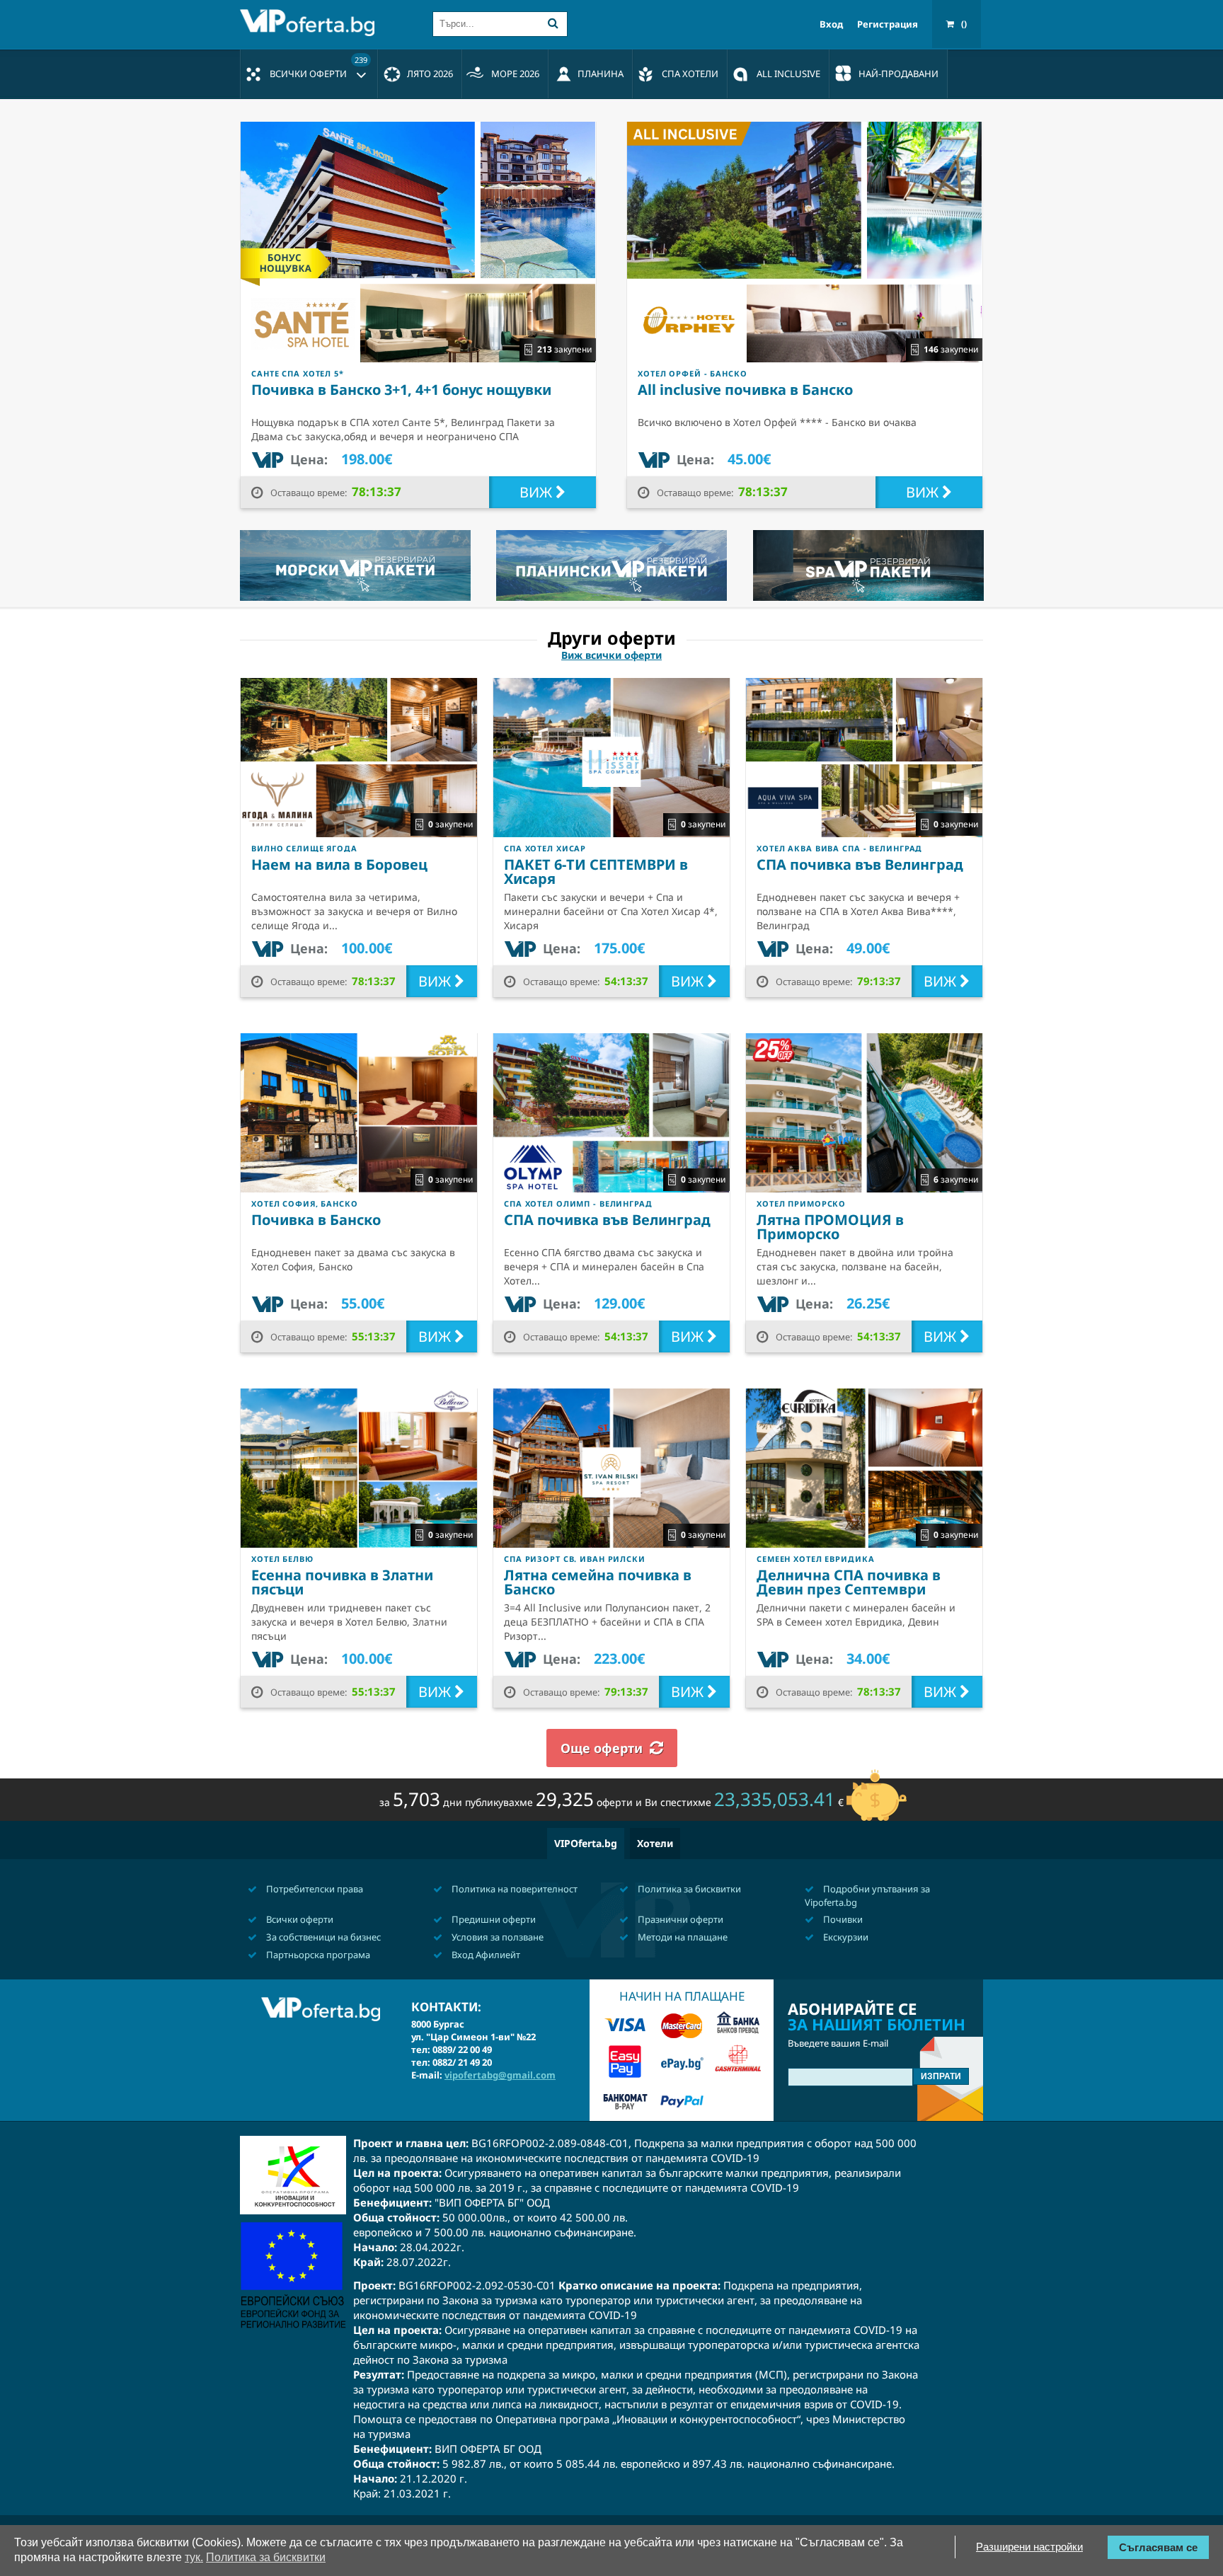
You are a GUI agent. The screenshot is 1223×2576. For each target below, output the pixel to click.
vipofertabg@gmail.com (500, 2075)
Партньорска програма (317, 1955)
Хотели (655, 1843)
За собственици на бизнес (322, 1937)
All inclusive (788, 74)
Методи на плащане (682, 1937)
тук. (194, 2557)
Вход (831, 24)
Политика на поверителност (513, 1889)
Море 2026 (515, 74)
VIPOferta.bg (586, 1843)
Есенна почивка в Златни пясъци (342, 1582)
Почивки (842, 1919)
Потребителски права (314, 1889)
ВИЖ (538, 492)
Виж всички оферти (611, 655)
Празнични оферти (679, 1919)
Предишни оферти (493, 1919)
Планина (601, 74)
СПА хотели (690, 74)
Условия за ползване (496, 1937)
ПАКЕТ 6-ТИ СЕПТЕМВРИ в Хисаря (596, 872)
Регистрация (888, 24)
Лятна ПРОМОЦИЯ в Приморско (830, 1227)
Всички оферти (318, 67)
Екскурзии (845, 1937)
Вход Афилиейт (485, 1955)
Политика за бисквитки (688, 1889)
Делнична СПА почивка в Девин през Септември (849, 1582)
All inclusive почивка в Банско (745, 390)
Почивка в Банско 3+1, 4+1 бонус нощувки (401, 390)
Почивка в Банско (316, 1220)
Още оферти (602, 1748)
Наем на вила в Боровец (339, 864)
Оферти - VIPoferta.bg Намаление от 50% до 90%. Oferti (311, 23)
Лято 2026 (430, 74)
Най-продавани (898, 74)
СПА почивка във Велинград (860, 864)
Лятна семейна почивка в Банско (598, 1582)
